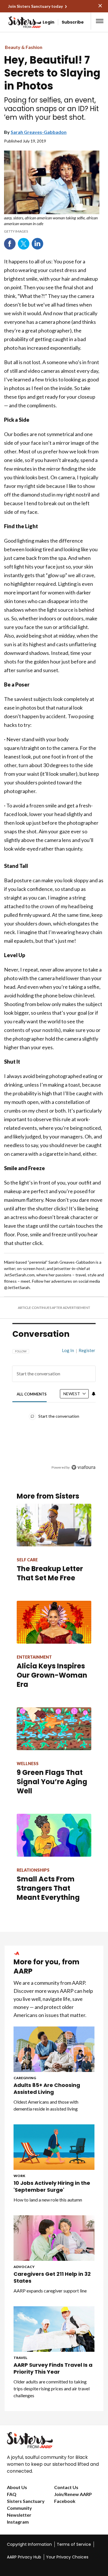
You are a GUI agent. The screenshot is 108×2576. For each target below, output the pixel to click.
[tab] (32, 1394)
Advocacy (24, 2267)
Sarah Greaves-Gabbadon (39, 132)
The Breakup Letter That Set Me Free (50, 1573)
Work (19, 2176)
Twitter (24, 244)
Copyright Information (29, 2544)
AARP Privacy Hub (24, 2557)
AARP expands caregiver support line (50, 2291)
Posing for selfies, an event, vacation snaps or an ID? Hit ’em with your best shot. (51, 109)
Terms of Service (74, 2544)
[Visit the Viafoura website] (83, 1467)
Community (19, 2508)
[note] (52, 224)
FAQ (12, 2494)
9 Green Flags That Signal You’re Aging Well (52, 1782)
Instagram (18, 2522)
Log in (68, 1350)
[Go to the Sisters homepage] (14, 22)
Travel (20, 2358)
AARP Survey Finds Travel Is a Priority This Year (53, 2368)
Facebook (10, 244)
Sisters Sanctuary (26, 2501)
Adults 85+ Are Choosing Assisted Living (47, 2089)
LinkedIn (37, 244)
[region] (54, 1406)
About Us (17, 2487)
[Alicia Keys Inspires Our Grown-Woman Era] (54, 1622)
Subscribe (73, 22)
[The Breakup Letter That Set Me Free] (54, 1525)
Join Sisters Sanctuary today (35, 6)
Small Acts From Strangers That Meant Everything (48, 1888)
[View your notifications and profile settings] (94, 1394)
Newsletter (19, 2515)
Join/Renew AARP (73, 2494)
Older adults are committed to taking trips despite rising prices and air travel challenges (52, 2388)
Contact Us (66, 2487)
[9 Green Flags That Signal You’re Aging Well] (54, 1729)
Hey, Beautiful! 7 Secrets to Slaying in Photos (52, 73)
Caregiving (25, 2078)
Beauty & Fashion (24, 47)
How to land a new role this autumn (48, 2200)
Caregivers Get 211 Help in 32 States (52, 2277)
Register (87, 1350)
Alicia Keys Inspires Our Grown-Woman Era (52, 1675)
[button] (100, 21)
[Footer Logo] (54, 2440)
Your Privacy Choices (67, 2557)
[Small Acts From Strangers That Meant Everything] (54, 1835)
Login (49, 22)
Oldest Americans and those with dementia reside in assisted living (46, 2105)
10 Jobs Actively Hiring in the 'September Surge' (52, 2187)
